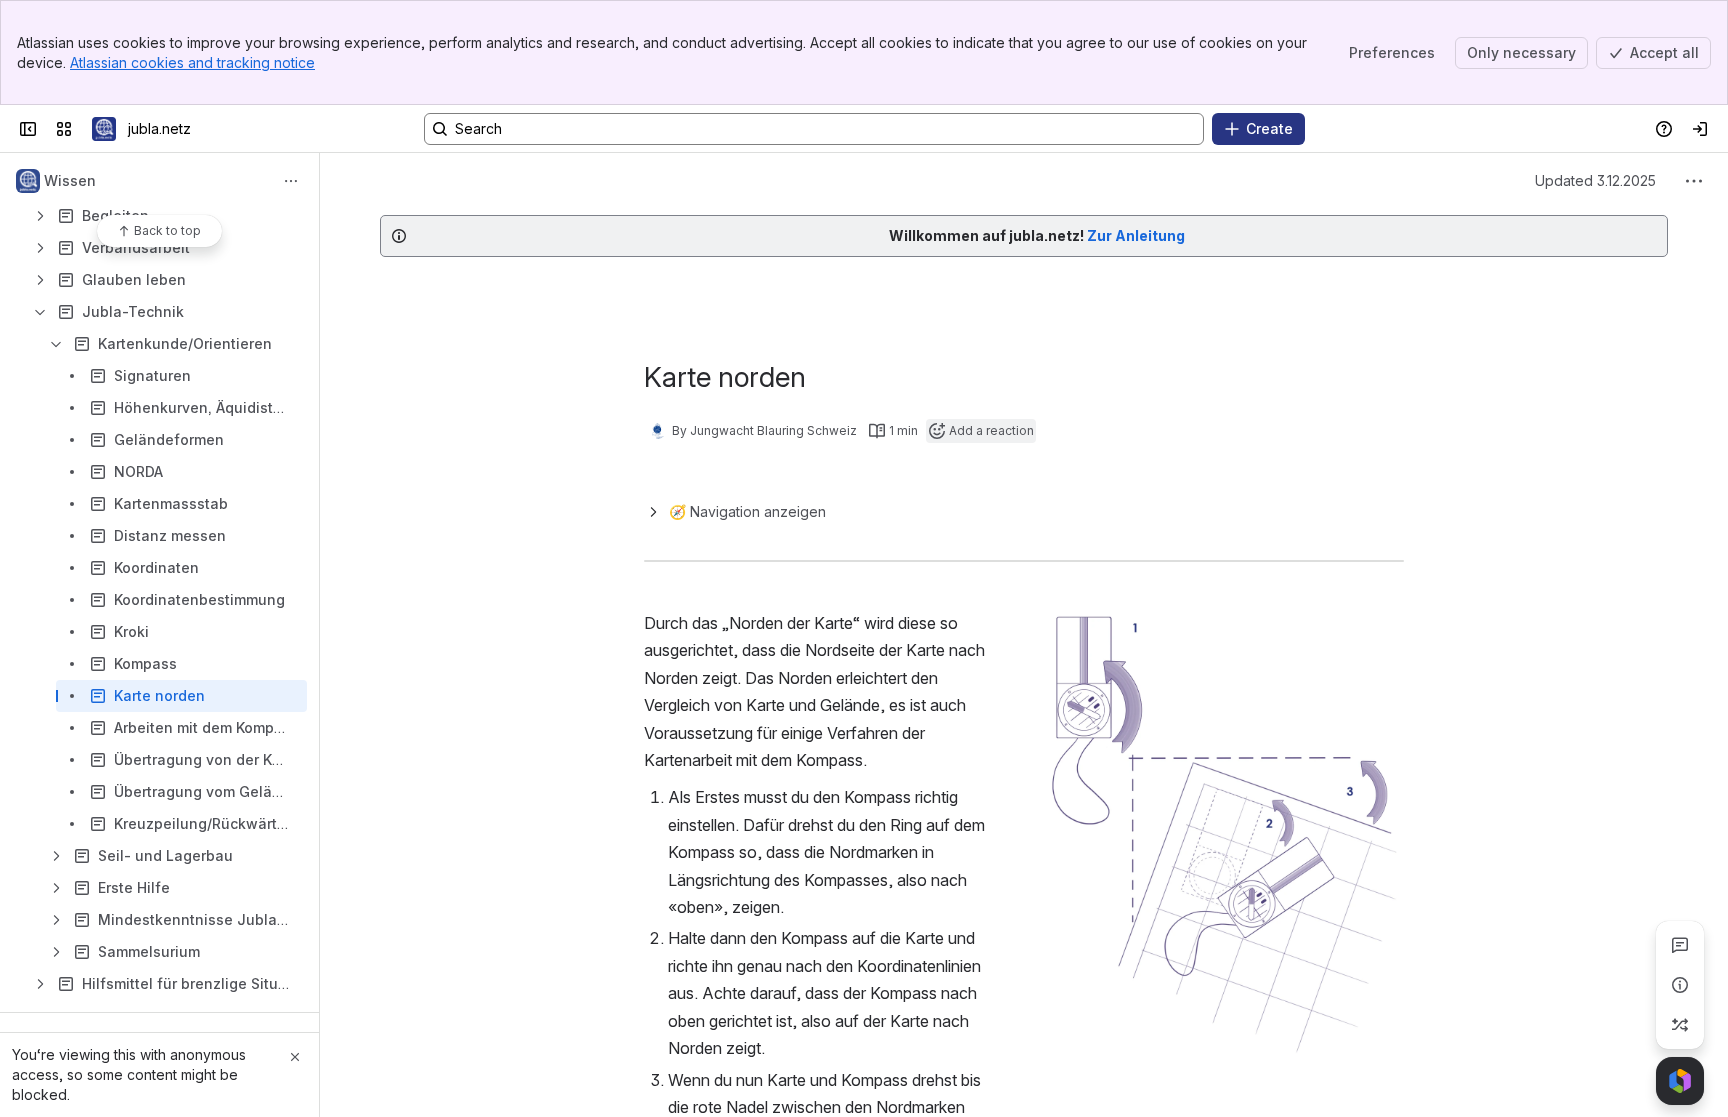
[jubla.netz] (104, 129)
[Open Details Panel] (1680, 985)
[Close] (295, 1057)
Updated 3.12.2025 (1595, 180)
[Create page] (1680, 1025)
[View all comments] (1680, 945)
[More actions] (291, 181)
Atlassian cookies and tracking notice (192, 62)
